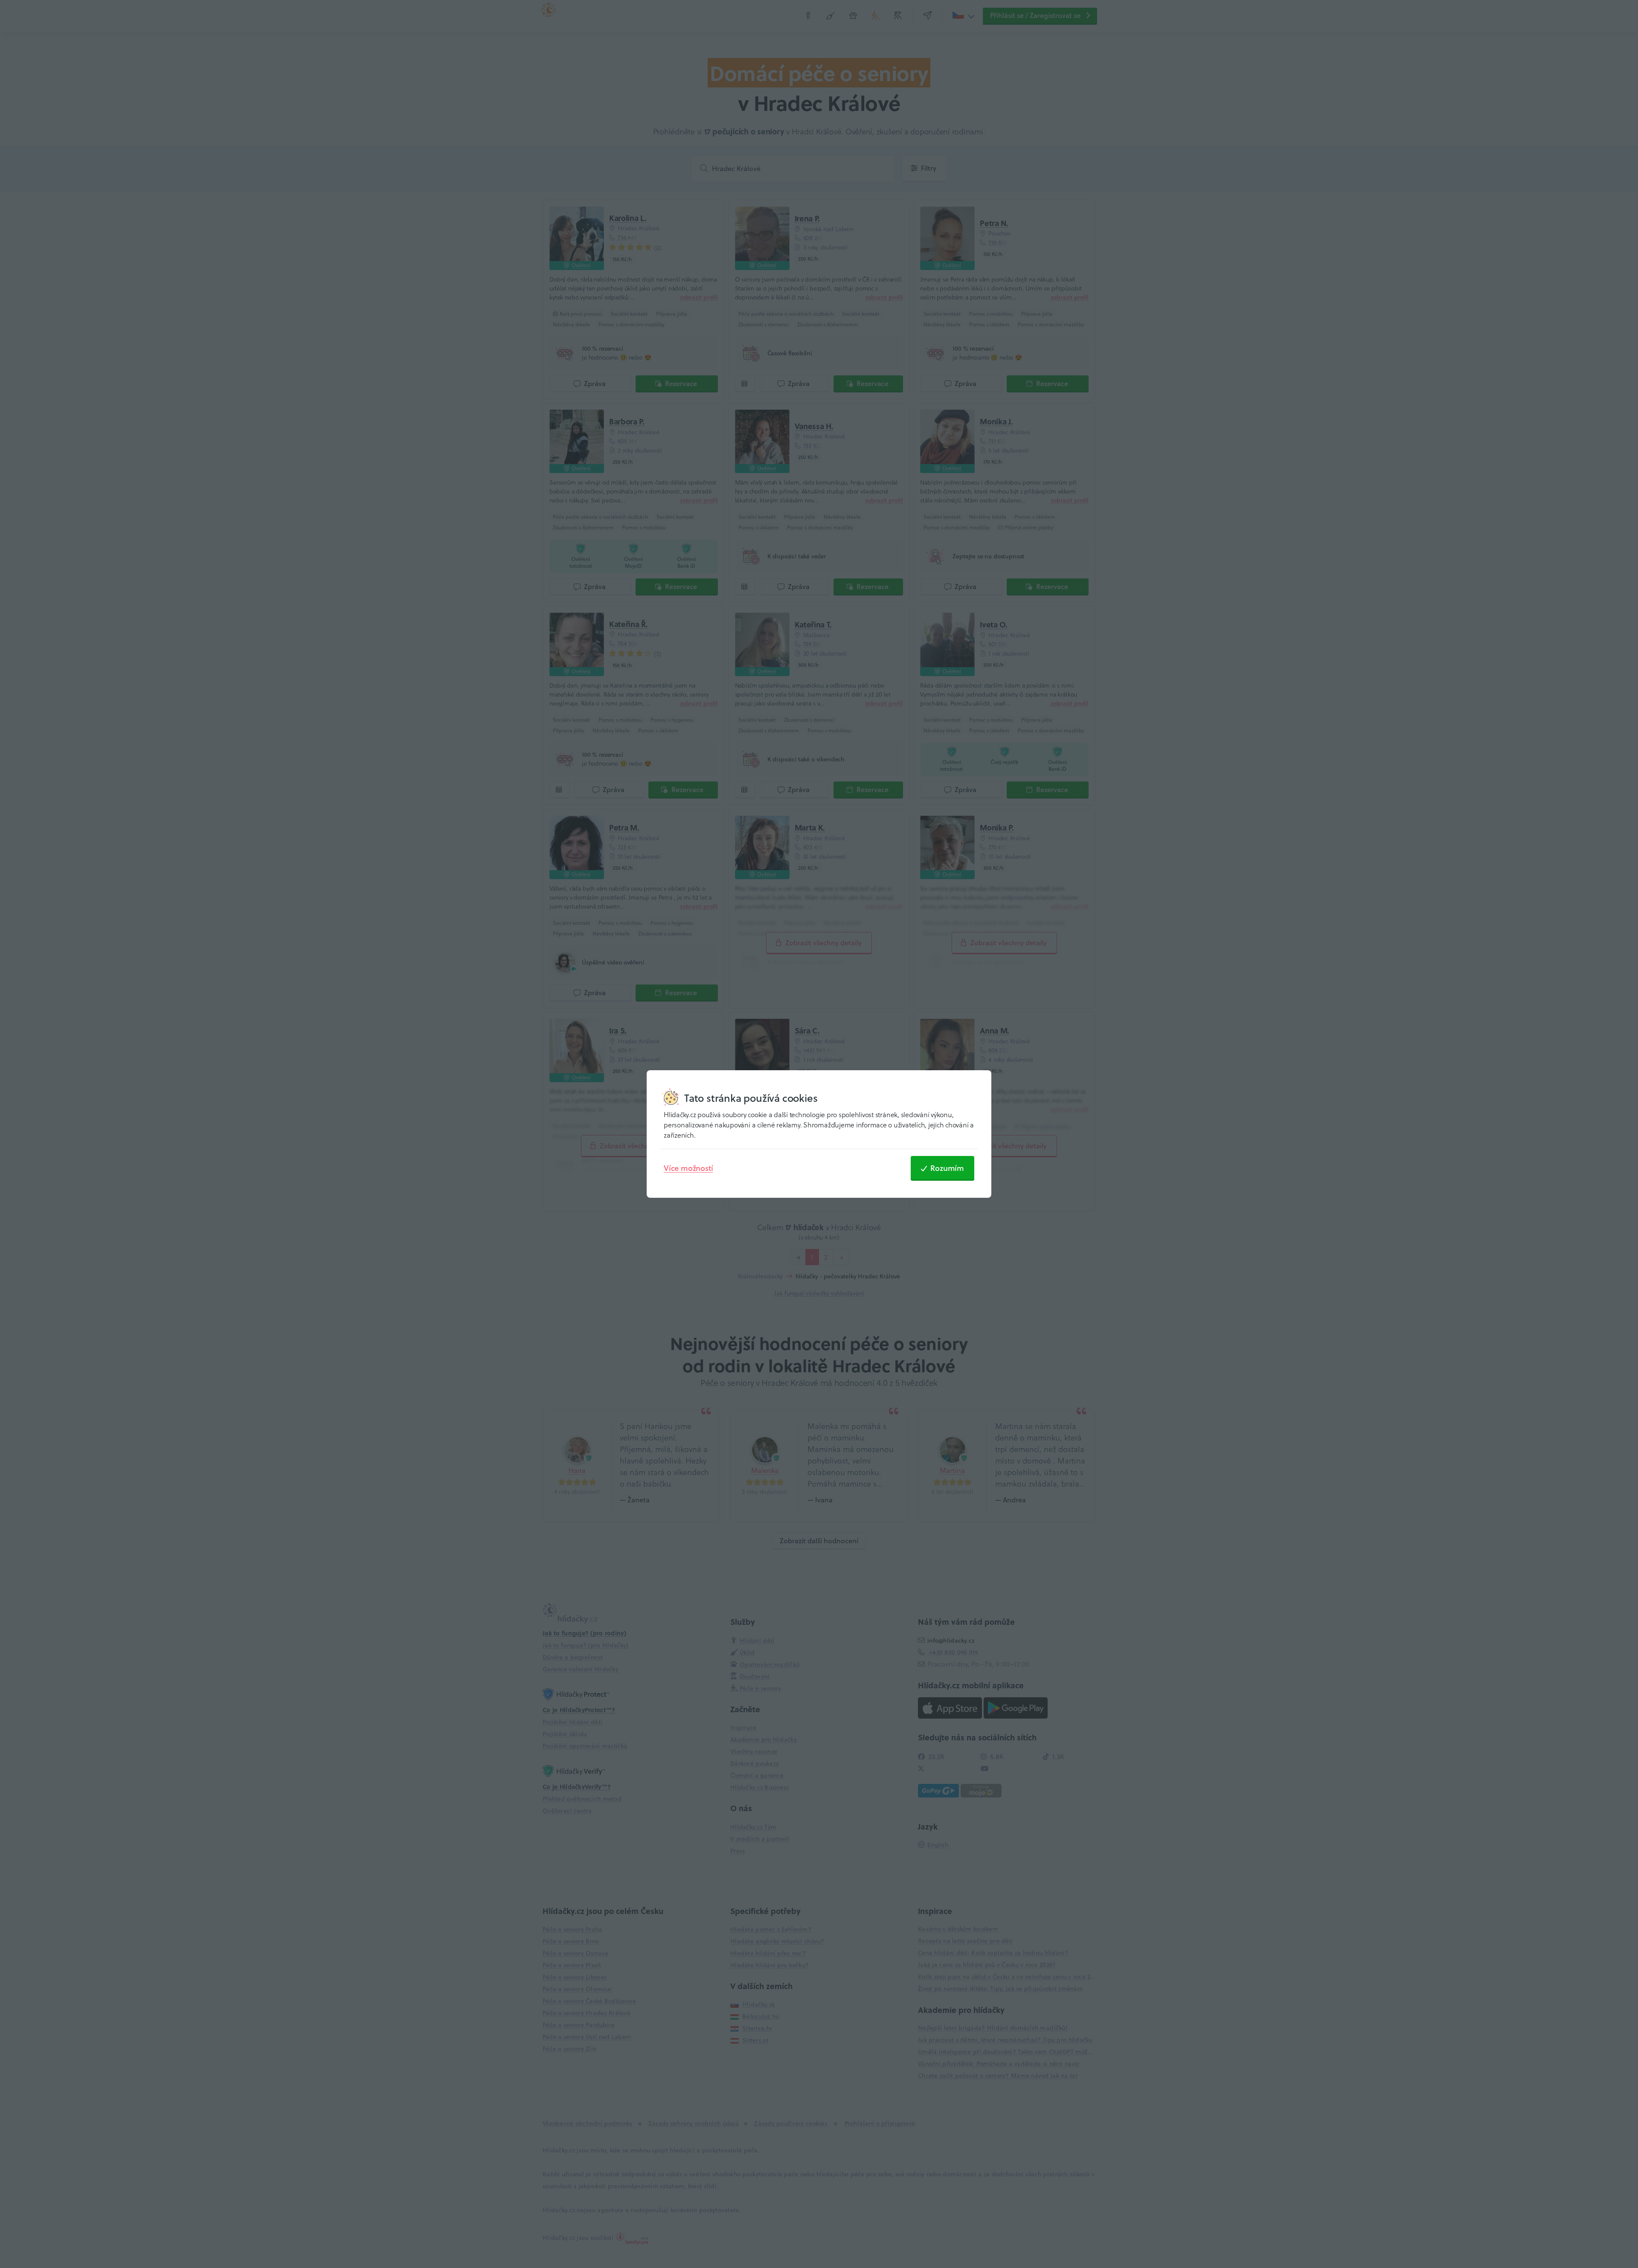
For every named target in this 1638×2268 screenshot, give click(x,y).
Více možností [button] (688, 1168)
